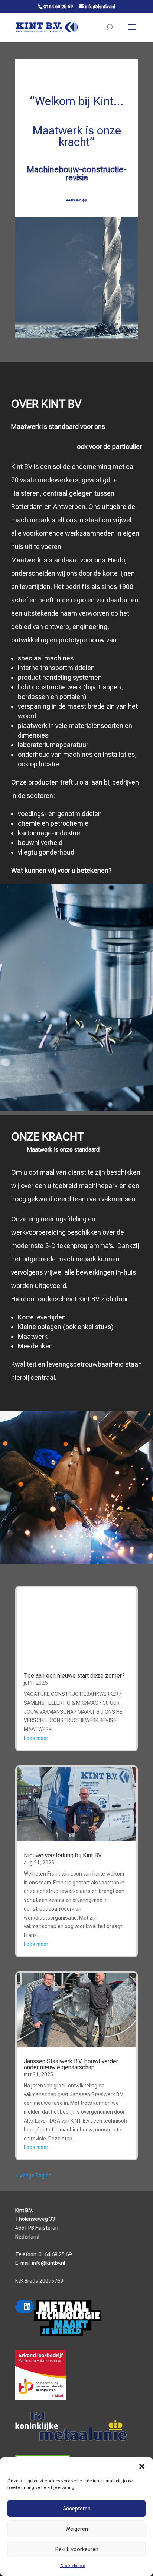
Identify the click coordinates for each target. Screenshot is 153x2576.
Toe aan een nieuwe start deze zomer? (74, 1676)
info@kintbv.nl (48, 2263)
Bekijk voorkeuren (77, 2549)
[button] (142, 2466)
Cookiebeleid (73, 2566)
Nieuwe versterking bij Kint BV (63, 1855)
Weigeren (77, 2529)
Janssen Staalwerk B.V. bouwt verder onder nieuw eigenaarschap (71, 2064)
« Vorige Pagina (33, 2176)
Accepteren (77, 2509)
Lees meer (36, 1738)
